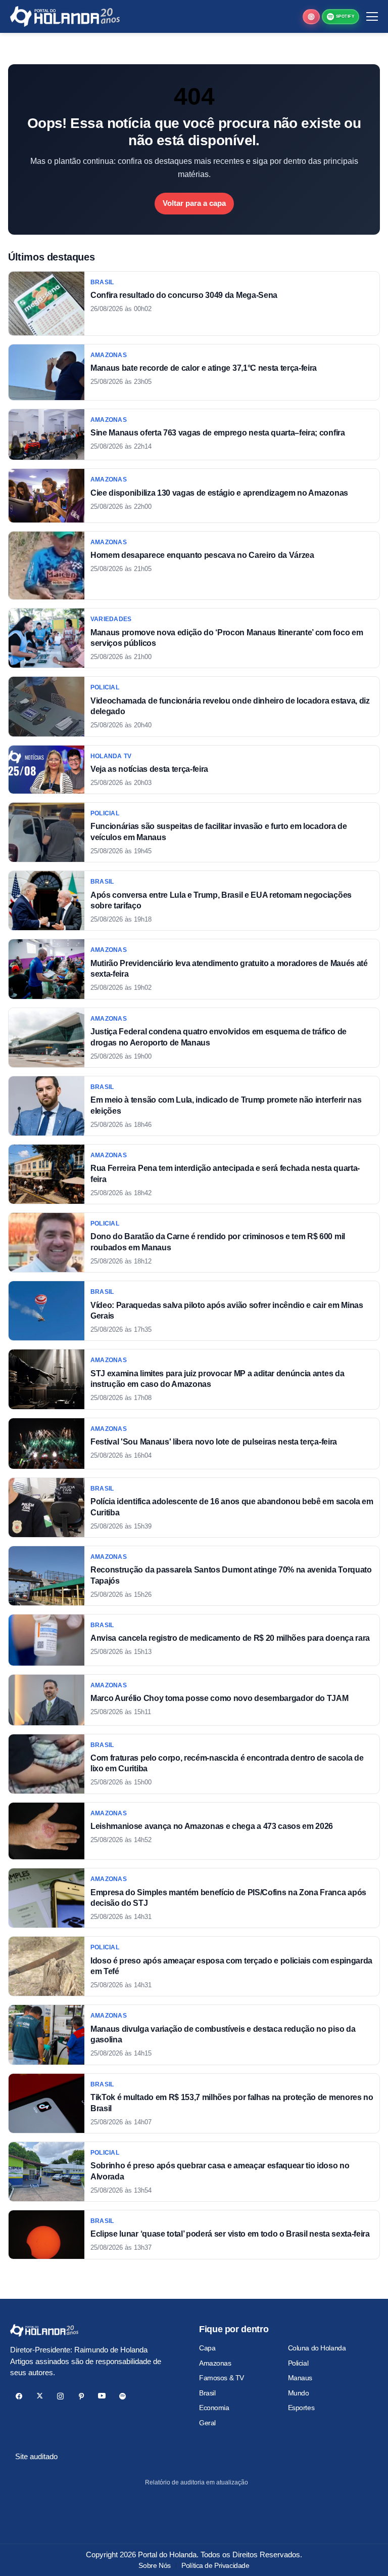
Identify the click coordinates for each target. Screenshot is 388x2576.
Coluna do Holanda (317, 2348)
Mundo (299, 2393)
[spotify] (123, 2396)
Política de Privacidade (215, 2565)
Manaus (300, 2378)
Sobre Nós (154, 2565)
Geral (207, 2423)
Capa (207, 2348)
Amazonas (215, 2363)
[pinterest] (81, 2396)
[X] (40, 2396)
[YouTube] (102, 2396)
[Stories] (311, 17)
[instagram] (60, 2396)
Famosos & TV (222, 2378)
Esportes (301, 2408)
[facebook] (19, 2396)
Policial (298, 2363)
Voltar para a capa (194, 203)
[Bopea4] (65, 16)
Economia (214, 2408)
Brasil (207, 2393)
